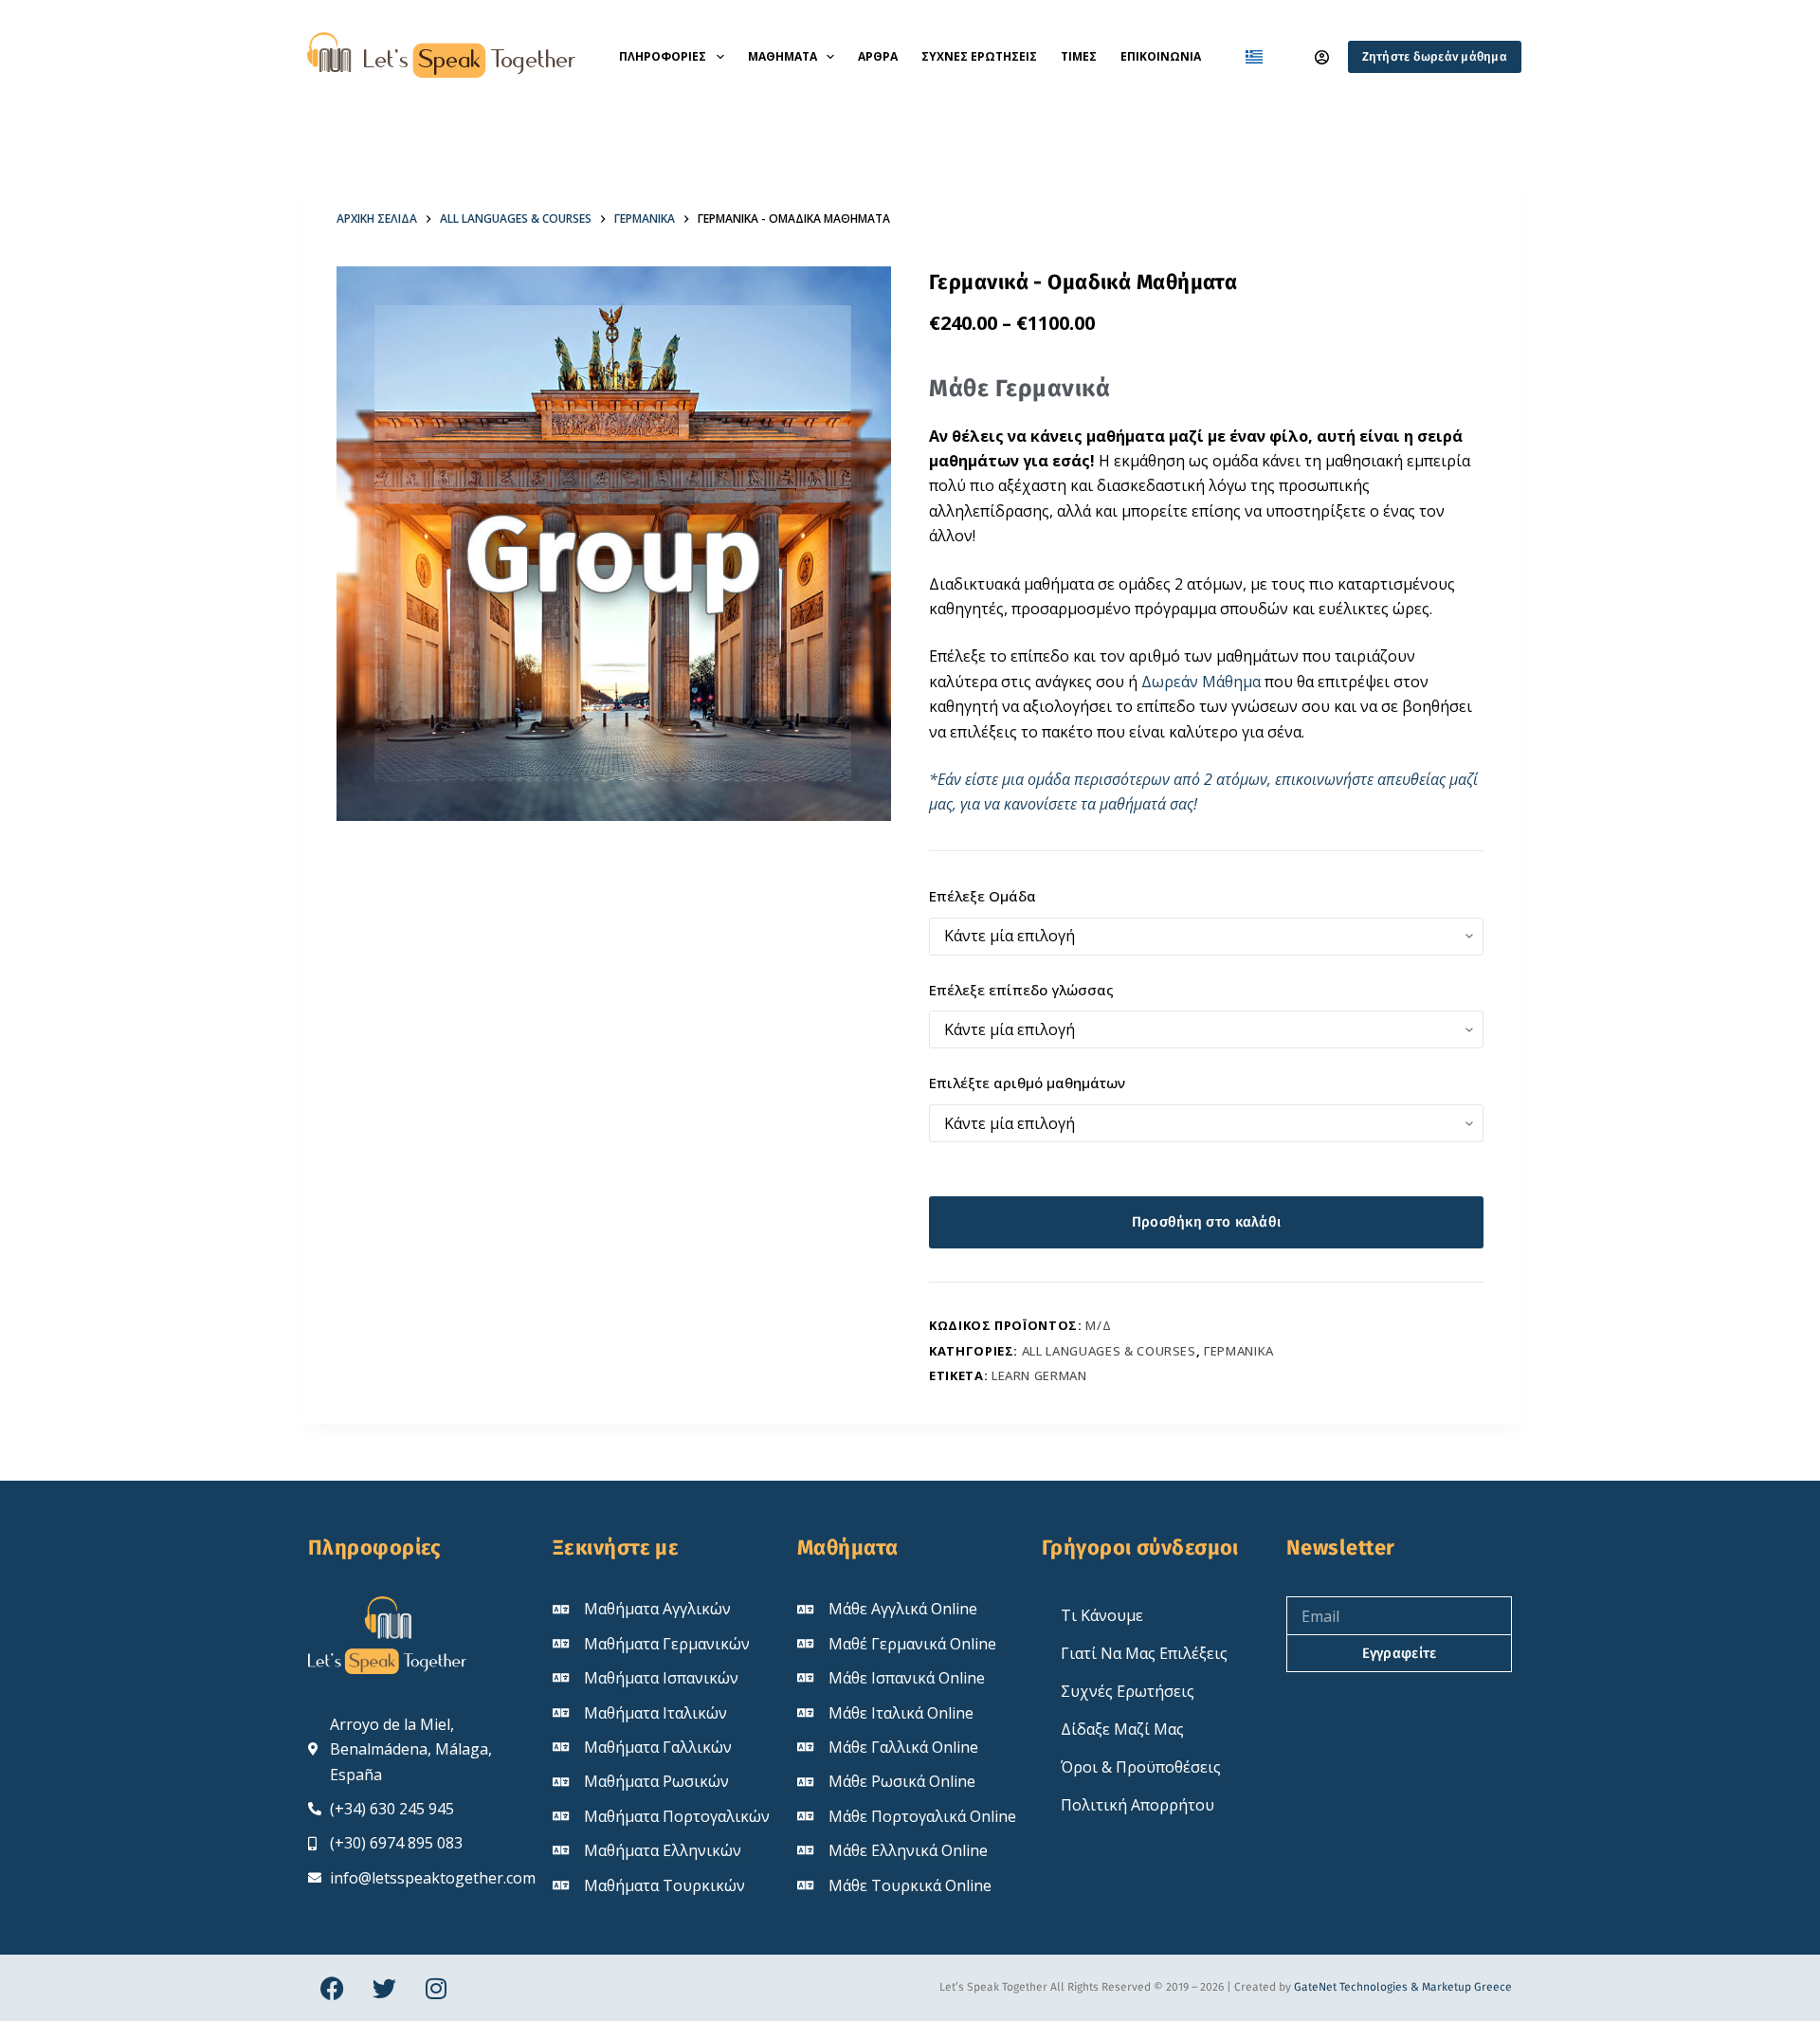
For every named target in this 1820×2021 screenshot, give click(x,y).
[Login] (1322, 57)
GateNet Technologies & (1358, 1987)
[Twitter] (384, 1988)
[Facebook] (332, 1988)
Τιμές (1079, 56)
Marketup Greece (1467, 1987)
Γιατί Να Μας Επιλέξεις (1144, 1653)
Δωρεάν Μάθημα (1201, 682)
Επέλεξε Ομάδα (983, 896)
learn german (1039, 1375)
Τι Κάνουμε (1102, 1615)
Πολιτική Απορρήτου (1137, 1805)
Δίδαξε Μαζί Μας (1122, 1729)
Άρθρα (878, 56)
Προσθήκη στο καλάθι (1207, 1222)
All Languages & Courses (1109, 1351)
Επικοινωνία (1161, 56)
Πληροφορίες (663, 56)
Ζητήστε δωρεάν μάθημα (1435, 56)
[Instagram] (436, 1988)
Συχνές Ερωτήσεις (979, 56)
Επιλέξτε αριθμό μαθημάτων (1027, 1083)
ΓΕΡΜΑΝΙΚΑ (1239, 1351)
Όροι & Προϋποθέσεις (1141, 1767)
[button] (1254, 57)
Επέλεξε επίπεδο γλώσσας (1021, 990)
